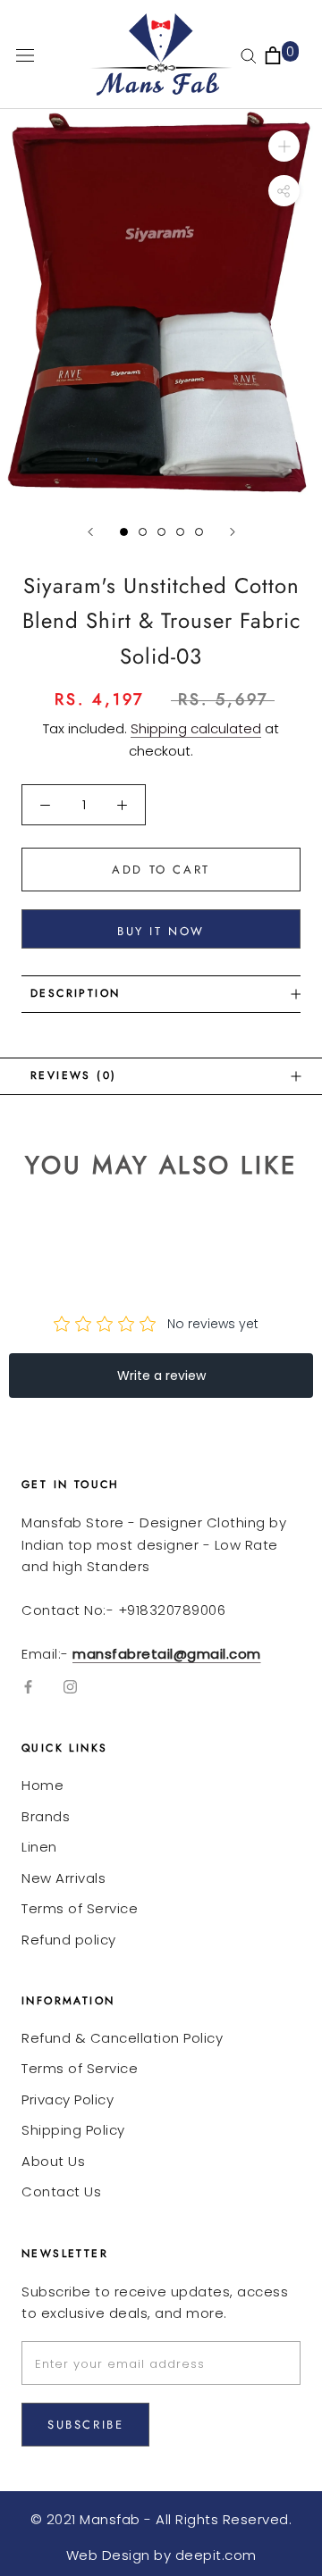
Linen (39, 1847)
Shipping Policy (73, 2130)
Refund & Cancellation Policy (122, 2038)
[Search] (249, 55)
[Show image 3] (161, 532)
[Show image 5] (199, 532)
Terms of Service (80, 1908)
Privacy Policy (68, 2099)
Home (42, 1785)
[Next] (233, 532)
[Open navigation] (25, 54)
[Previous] (90, 532)
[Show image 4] (180, 532)
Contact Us (61, 2191)
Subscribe (85, 2425)
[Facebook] (28, 1687)
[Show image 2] (143, 532)
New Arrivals (64, 1878)
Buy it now (161, 931)
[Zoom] (284, 146)
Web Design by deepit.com (161, 2555)
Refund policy (69, 1940)
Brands (46, 1816)
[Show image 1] (124, 532)
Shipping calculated (196, 728)
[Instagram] (70, 1687)
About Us (53, 2161)
